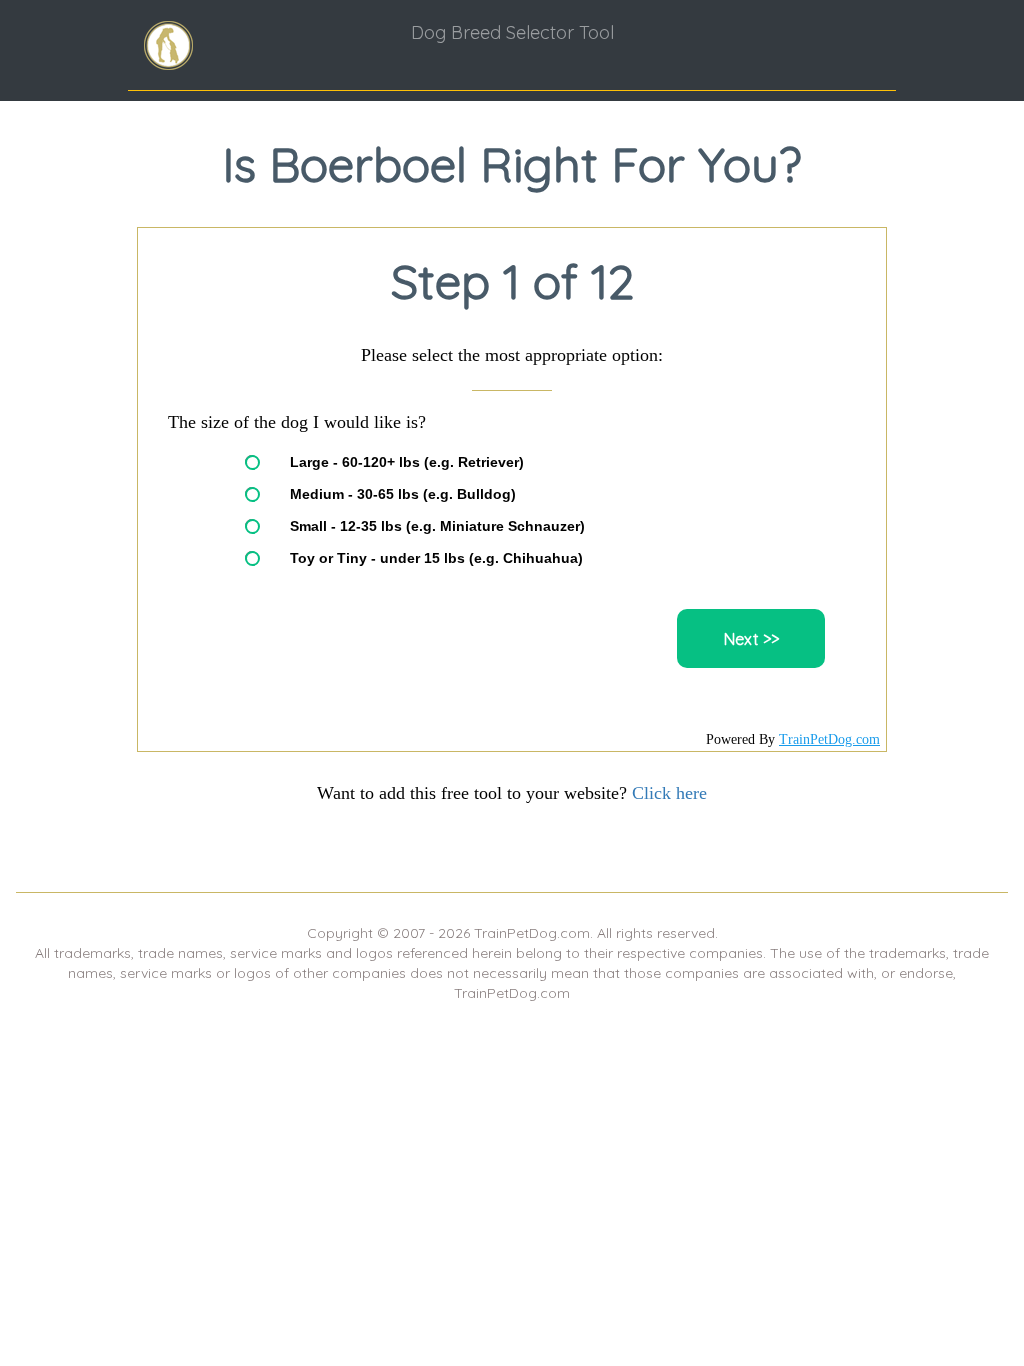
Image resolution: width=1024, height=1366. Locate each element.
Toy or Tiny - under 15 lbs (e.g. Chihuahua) (436, 558)
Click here (669, 793)
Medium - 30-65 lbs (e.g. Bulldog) (403, 494)
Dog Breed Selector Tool (512, 32)
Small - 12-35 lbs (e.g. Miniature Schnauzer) (437, 526)
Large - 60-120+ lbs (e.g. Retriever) (407, 462)
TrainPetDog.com (829, 739)
